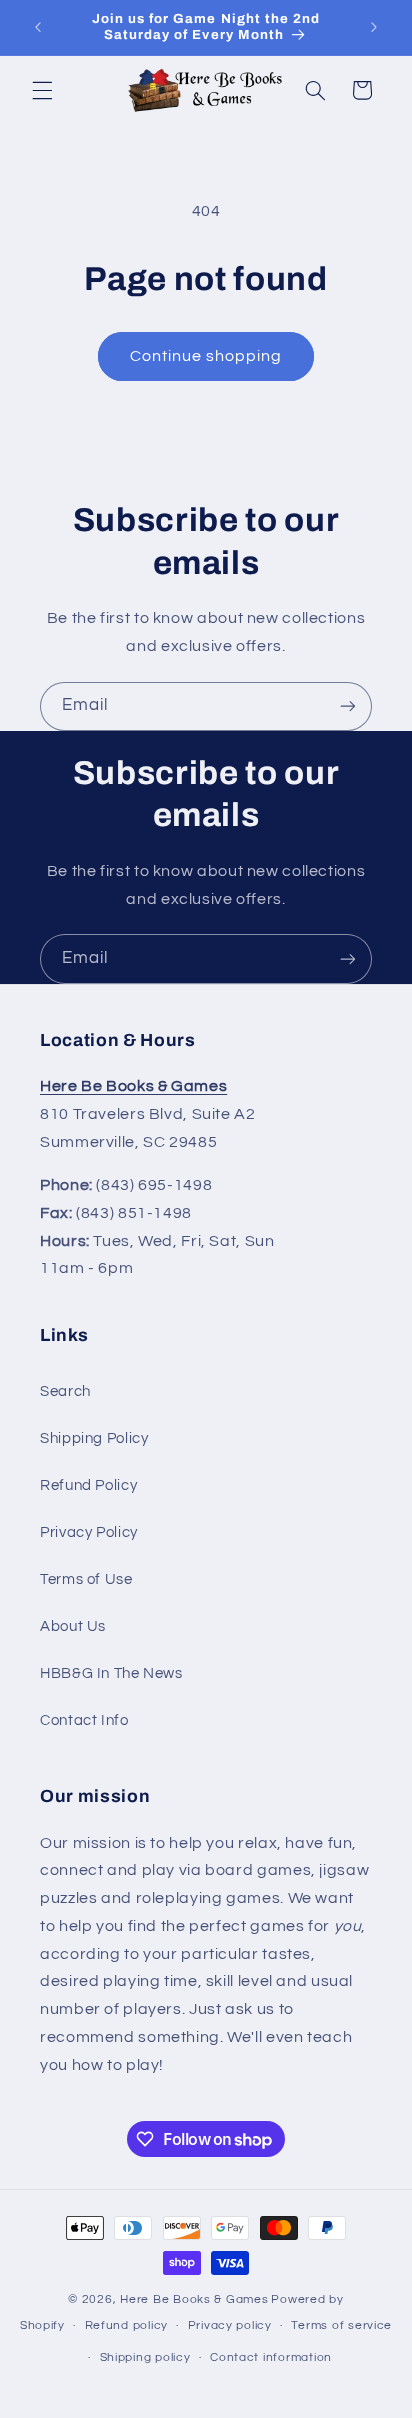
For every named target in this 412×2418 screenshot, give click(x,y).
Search (65, 1391)
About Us (73, 1626)
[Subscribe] (348, 706)
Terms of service (341, 2325)
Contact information (271, 2357)
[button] (42, 90)
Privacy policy (230, 2325)
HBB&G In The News (111, 1673)
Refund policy (127, 2325)
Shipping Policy (94, 1438)
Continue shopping (206, 356)
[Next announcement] (374, 27)
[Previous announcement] (38, 27)
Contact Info (84, 1720)
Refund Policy (88, 1485)
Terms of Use (86, 1579)
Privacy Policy (89, 1532)
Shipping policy (145, 2357)
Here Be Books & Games (194, 2299)
